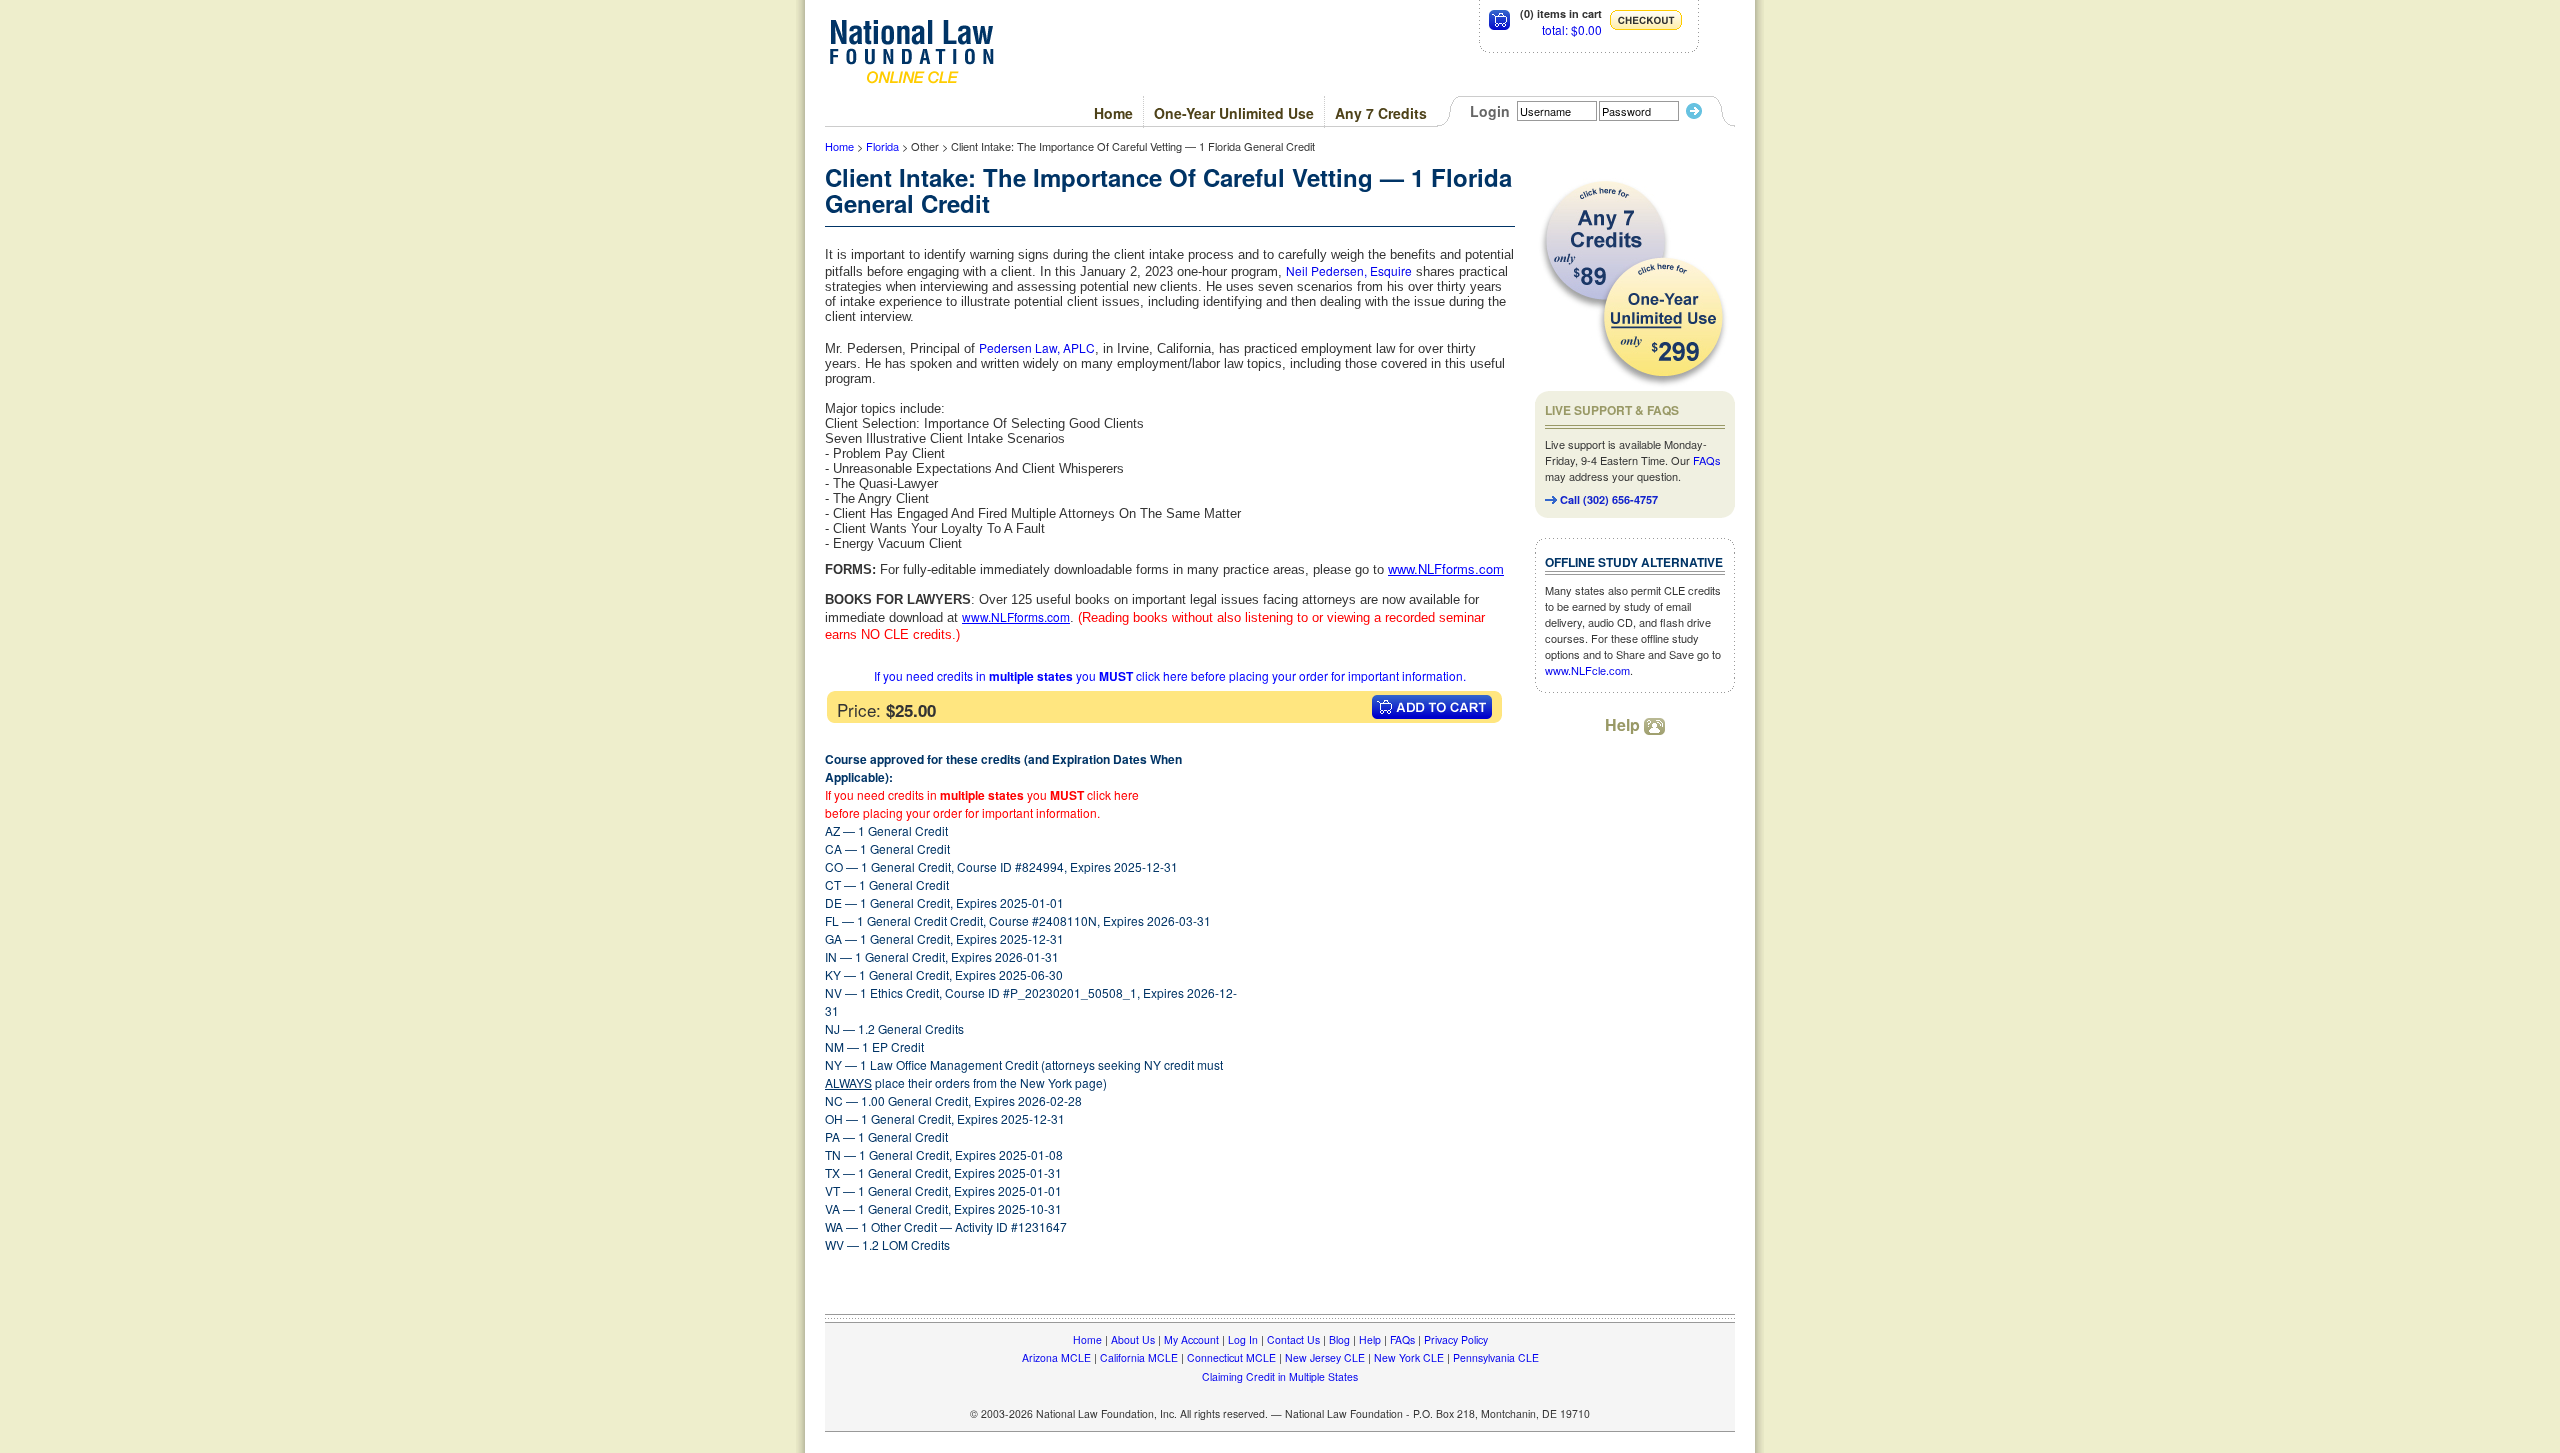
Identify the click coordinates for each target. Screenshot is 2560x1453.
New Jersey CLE (1325, 1357)
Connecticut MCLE (1231, 1357)
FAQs (1707, 460)
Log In (1243, 1339)
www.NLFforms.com (1016, 616)
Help (1624, 724)
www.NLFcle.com (1587, 670)
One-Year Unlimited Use (1234, 113)
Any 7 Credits (1381, 113)
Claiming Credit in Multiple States (1280, 1376)
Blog (1339, 1339)
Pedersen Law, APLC (1037, 347)
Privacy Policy (1456, 1339)
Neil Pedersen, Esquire (1349, 270)
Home (1113, 113)
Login (1490, 111)
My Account (1191, 1339)
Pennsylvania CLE (1496, 1357)
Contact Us (1293, 1339)
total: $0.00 (1572, 29)
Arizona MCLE (1056, 1357)
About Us (1133, 1339)
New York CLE (1409, 1357)
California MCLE (1139, 1357)
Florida (882, 146)
